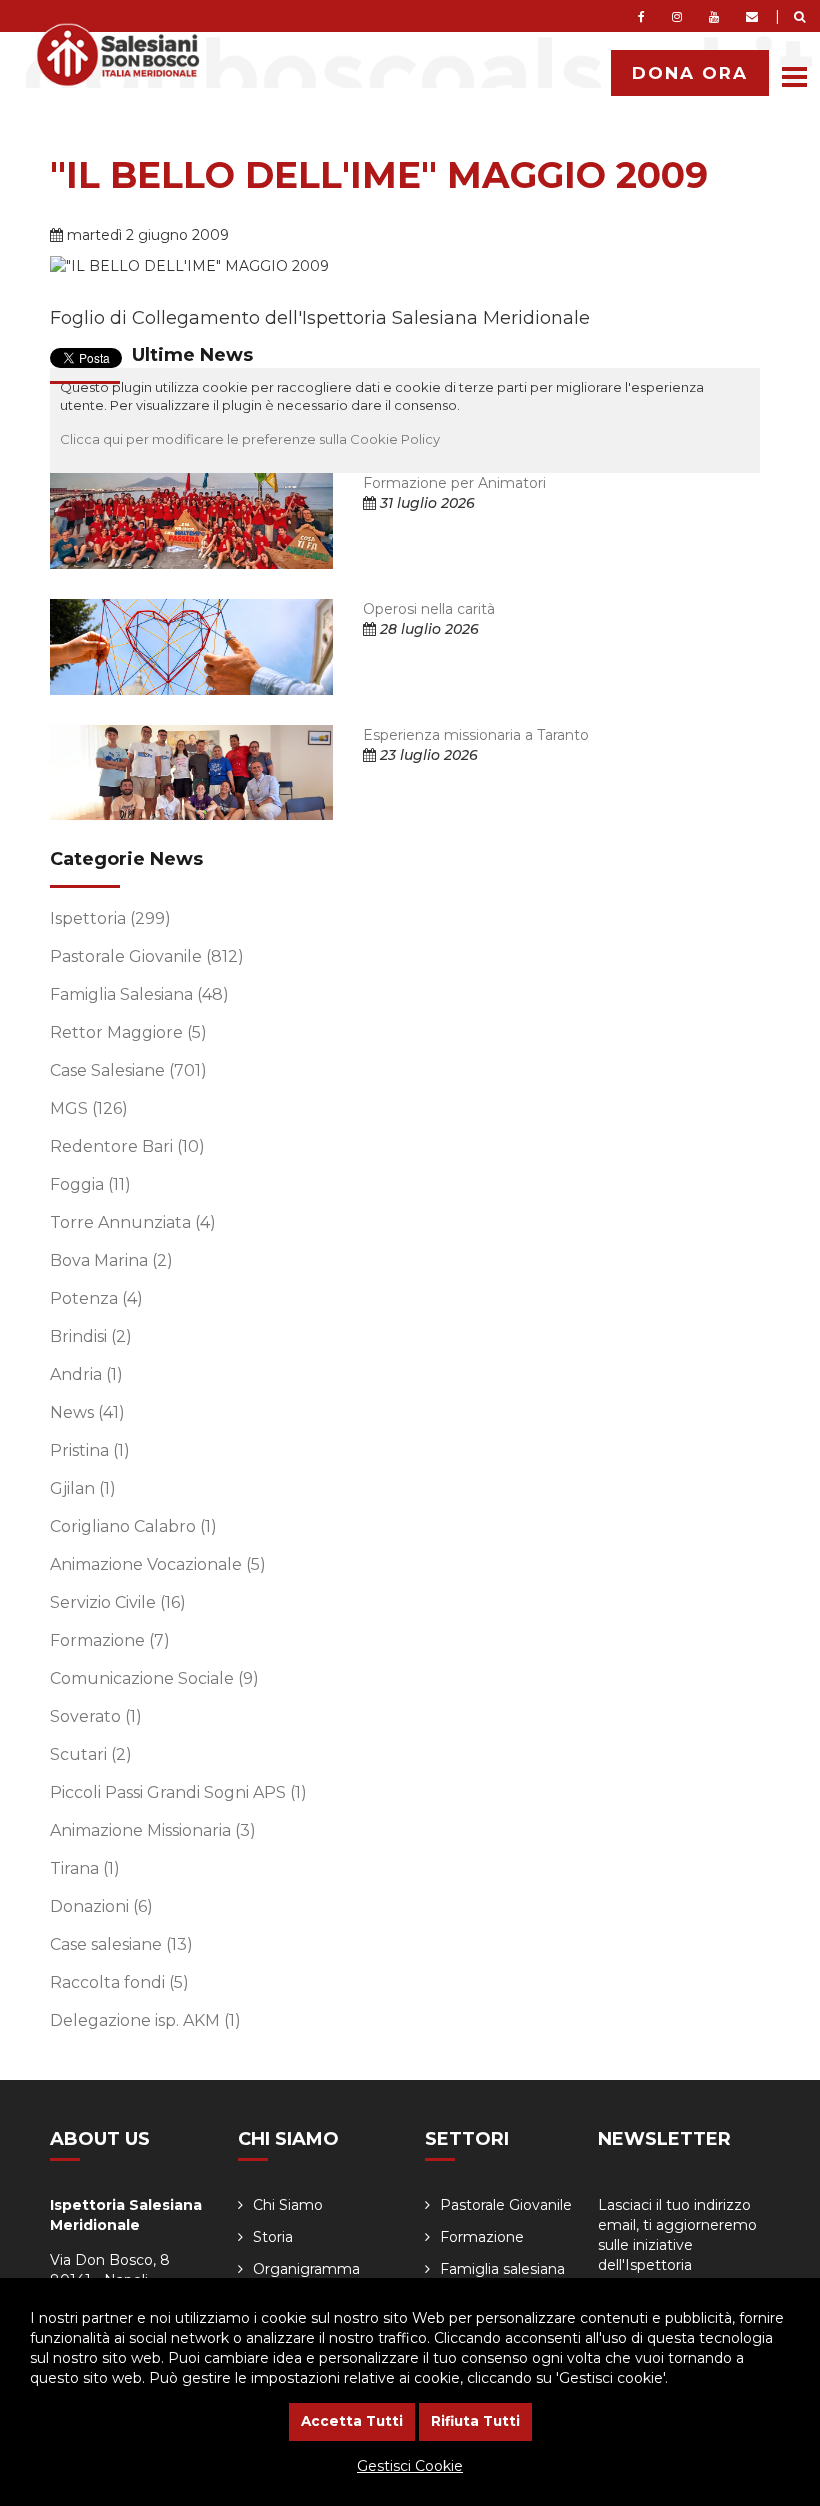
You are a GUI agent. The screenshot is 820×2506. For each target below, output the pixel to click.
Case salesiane (121, 1944)
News (87, 1412)
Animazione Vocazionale (158, 1564)
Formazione (110, 1640)
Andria (86, 1374)
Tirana (85, 1868)
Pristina (90, 1450)
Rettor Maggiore (128, 1032)
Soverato (96, 1716)
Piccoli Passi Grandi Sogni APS (178, 1792)
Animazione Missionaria (153, 1830)
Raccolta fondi (119, 1982)
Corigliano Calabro (133, 1526)
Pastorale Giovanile (147, 956)
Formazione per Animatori (454, 483)
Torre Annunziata (133, 1222)
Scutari (91, 1754)
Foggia (90, 1184)
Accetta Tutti (352, 2421)
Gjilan (83, 1488)
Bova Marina (111, 1260)
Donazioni (101, 1906)
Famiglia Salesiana (139, 994)
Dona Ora (690, 73)
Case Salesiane (128, 1070)
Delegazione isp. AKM (145, 2020)
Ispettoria (110, 918)
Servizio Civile (118, 1602)
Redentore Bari (127, 1146)
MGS (89, 1108)
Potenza (96, 1298)
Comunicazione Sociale (154, 1678)
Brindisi (91, 1336)
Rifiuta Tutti (475, 2421)
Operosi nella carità (429, 609)
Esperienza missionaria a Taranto (476, 735)
